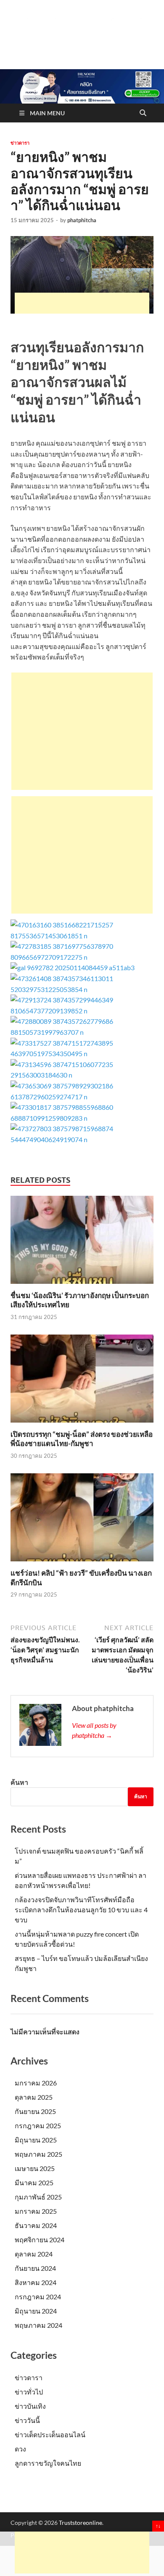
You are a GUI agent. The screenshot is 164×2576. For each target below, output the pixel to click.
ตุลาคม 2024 (34, 2254)
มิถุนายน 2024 (36, 2311)
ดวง (20, 2449)
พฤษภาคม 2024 (38, 2325)
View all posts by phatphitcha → (94, 1730)
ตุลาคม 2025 (34, 2097)
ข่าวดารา (20, 143)
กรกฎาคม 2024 (38, 2297)
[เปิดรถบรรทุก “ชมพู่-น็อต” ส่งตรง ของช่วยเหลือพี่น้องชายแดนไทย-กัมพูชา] (82, 1381)
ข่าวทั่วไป (29, 2392)
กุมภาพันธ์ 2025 (38, 2197)
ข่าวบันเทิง (30, 2406)
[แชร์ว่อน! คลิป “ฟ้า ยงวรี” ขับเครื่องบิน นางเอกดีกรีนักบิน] (82, 1520)
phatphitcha (82, 220)
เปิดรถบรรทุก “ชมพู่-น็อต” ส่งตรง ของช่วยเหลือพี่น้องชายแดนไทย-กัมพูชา (82, 1439)
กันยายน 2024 (35, 2268)
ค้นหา (19, 1782)
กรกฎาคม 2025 (38, 2125)
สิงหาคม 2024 (36, 2282)
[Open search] (143, 113)
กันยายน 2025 (35, 2111)
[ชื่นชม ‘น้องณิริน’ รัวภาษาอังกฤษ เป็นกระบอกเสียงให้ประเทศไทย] (82, 1243)
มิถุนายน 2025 (36, 2140)
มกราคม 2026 (36, 2083)
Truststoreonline (81, 2523)
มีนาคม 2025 (34, 2183)
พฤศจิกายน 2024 (40, 2240)
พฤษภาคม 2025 (38, 2154)
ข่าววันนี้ (27, 2420)
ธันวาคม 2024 (36, 2225)
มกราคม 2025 (36, 2211)
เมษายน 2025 (35, 2168)
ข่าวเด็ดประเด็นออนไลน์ (50, 2434)
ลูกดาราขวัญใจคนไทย (48, 2463)
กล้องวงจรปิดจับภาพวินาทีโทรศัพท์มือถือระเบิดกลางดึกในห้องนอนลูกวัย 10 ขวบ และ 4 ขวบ (81, 1910)
